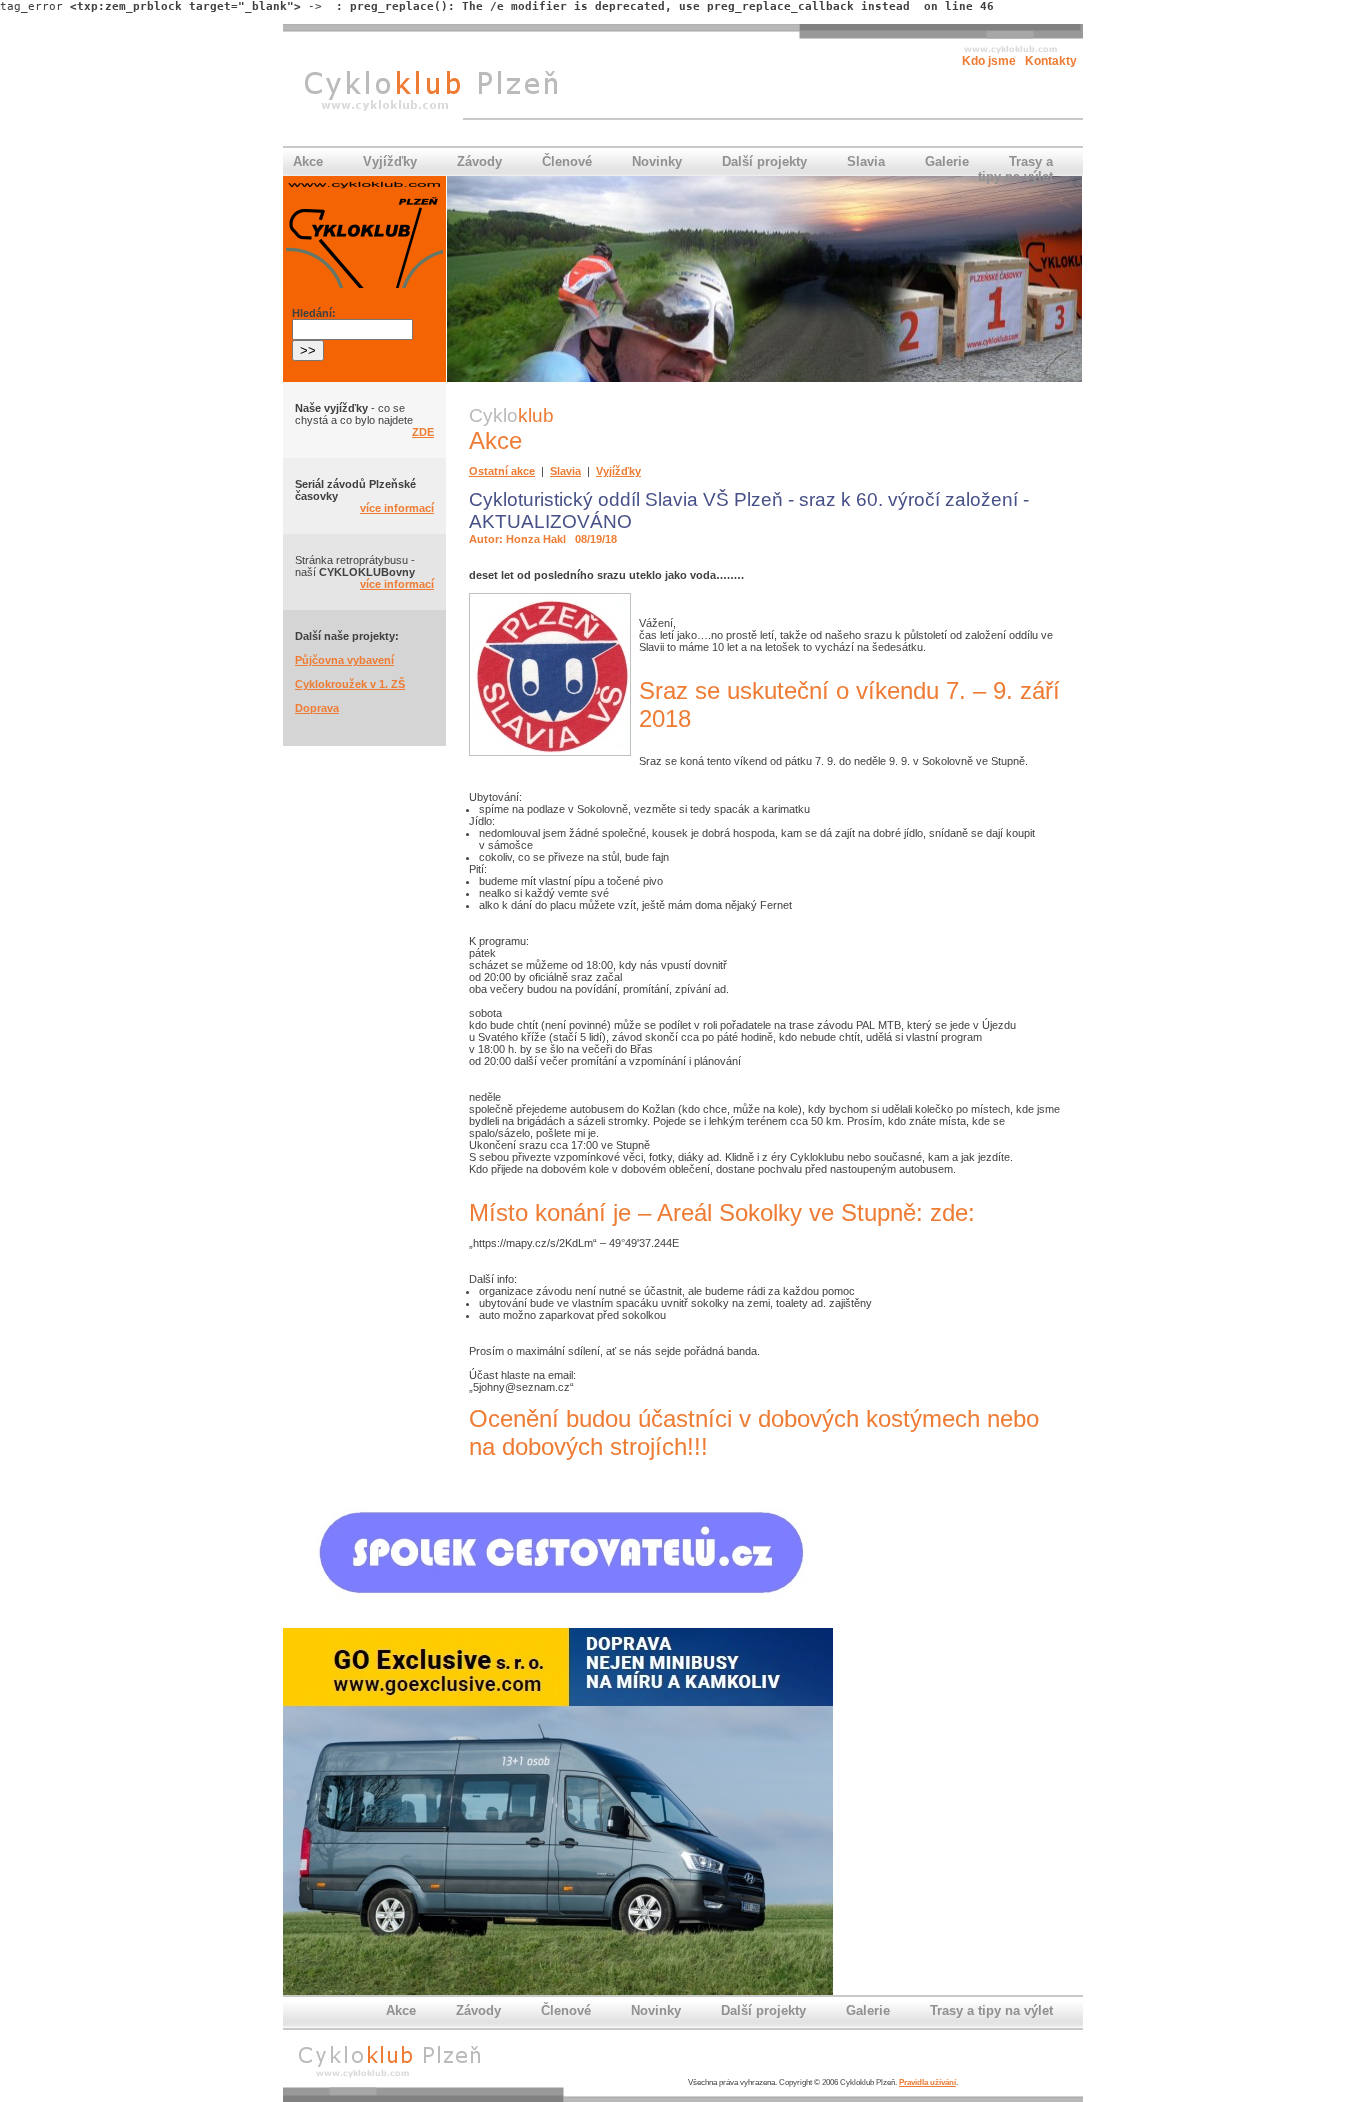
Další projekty (764, 161)
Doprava (317, 708)
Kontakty (1051, 61)
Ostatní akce (502, 471)
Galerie (947, 161)
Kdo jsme (989, 61)
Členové (567, 161)
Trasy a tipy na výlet (1015, 169)
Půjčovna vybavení (344, 660)
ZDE (423, 432)
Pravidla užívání (927, 2082)
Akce (308, 161)
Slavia (866, 161)
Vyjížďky (390, 161)
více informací (397, 508)
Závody (479, 161)
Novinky (657, 161)
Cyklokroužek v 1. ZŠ (350, 684)
